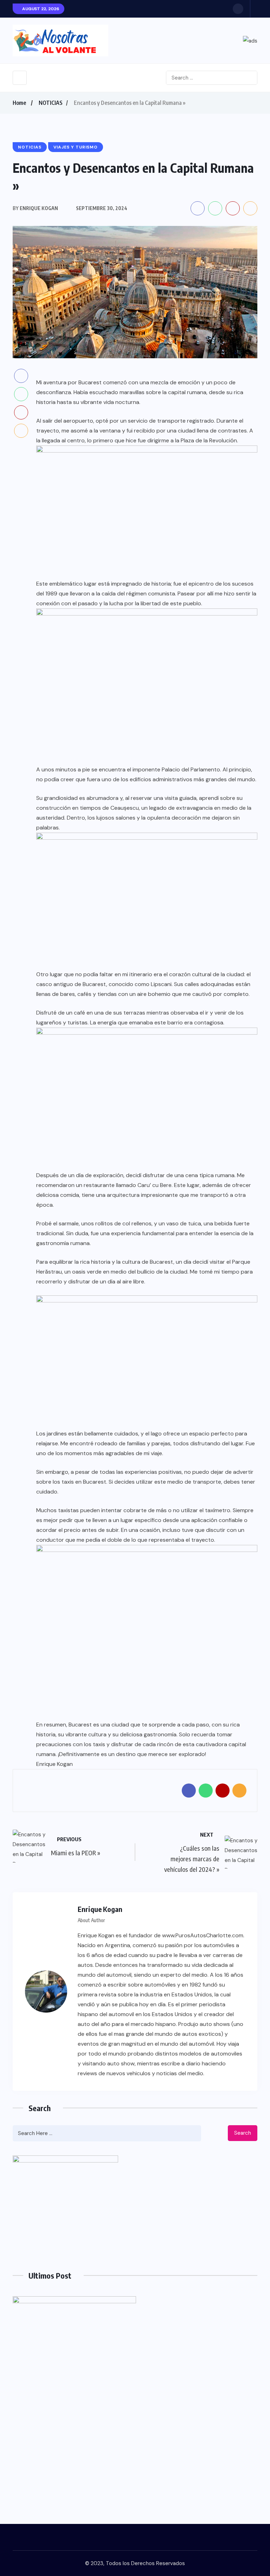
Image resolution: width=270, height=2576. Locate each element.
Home (19, 103)
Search (243, 2133)
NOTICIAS (51, 103)
